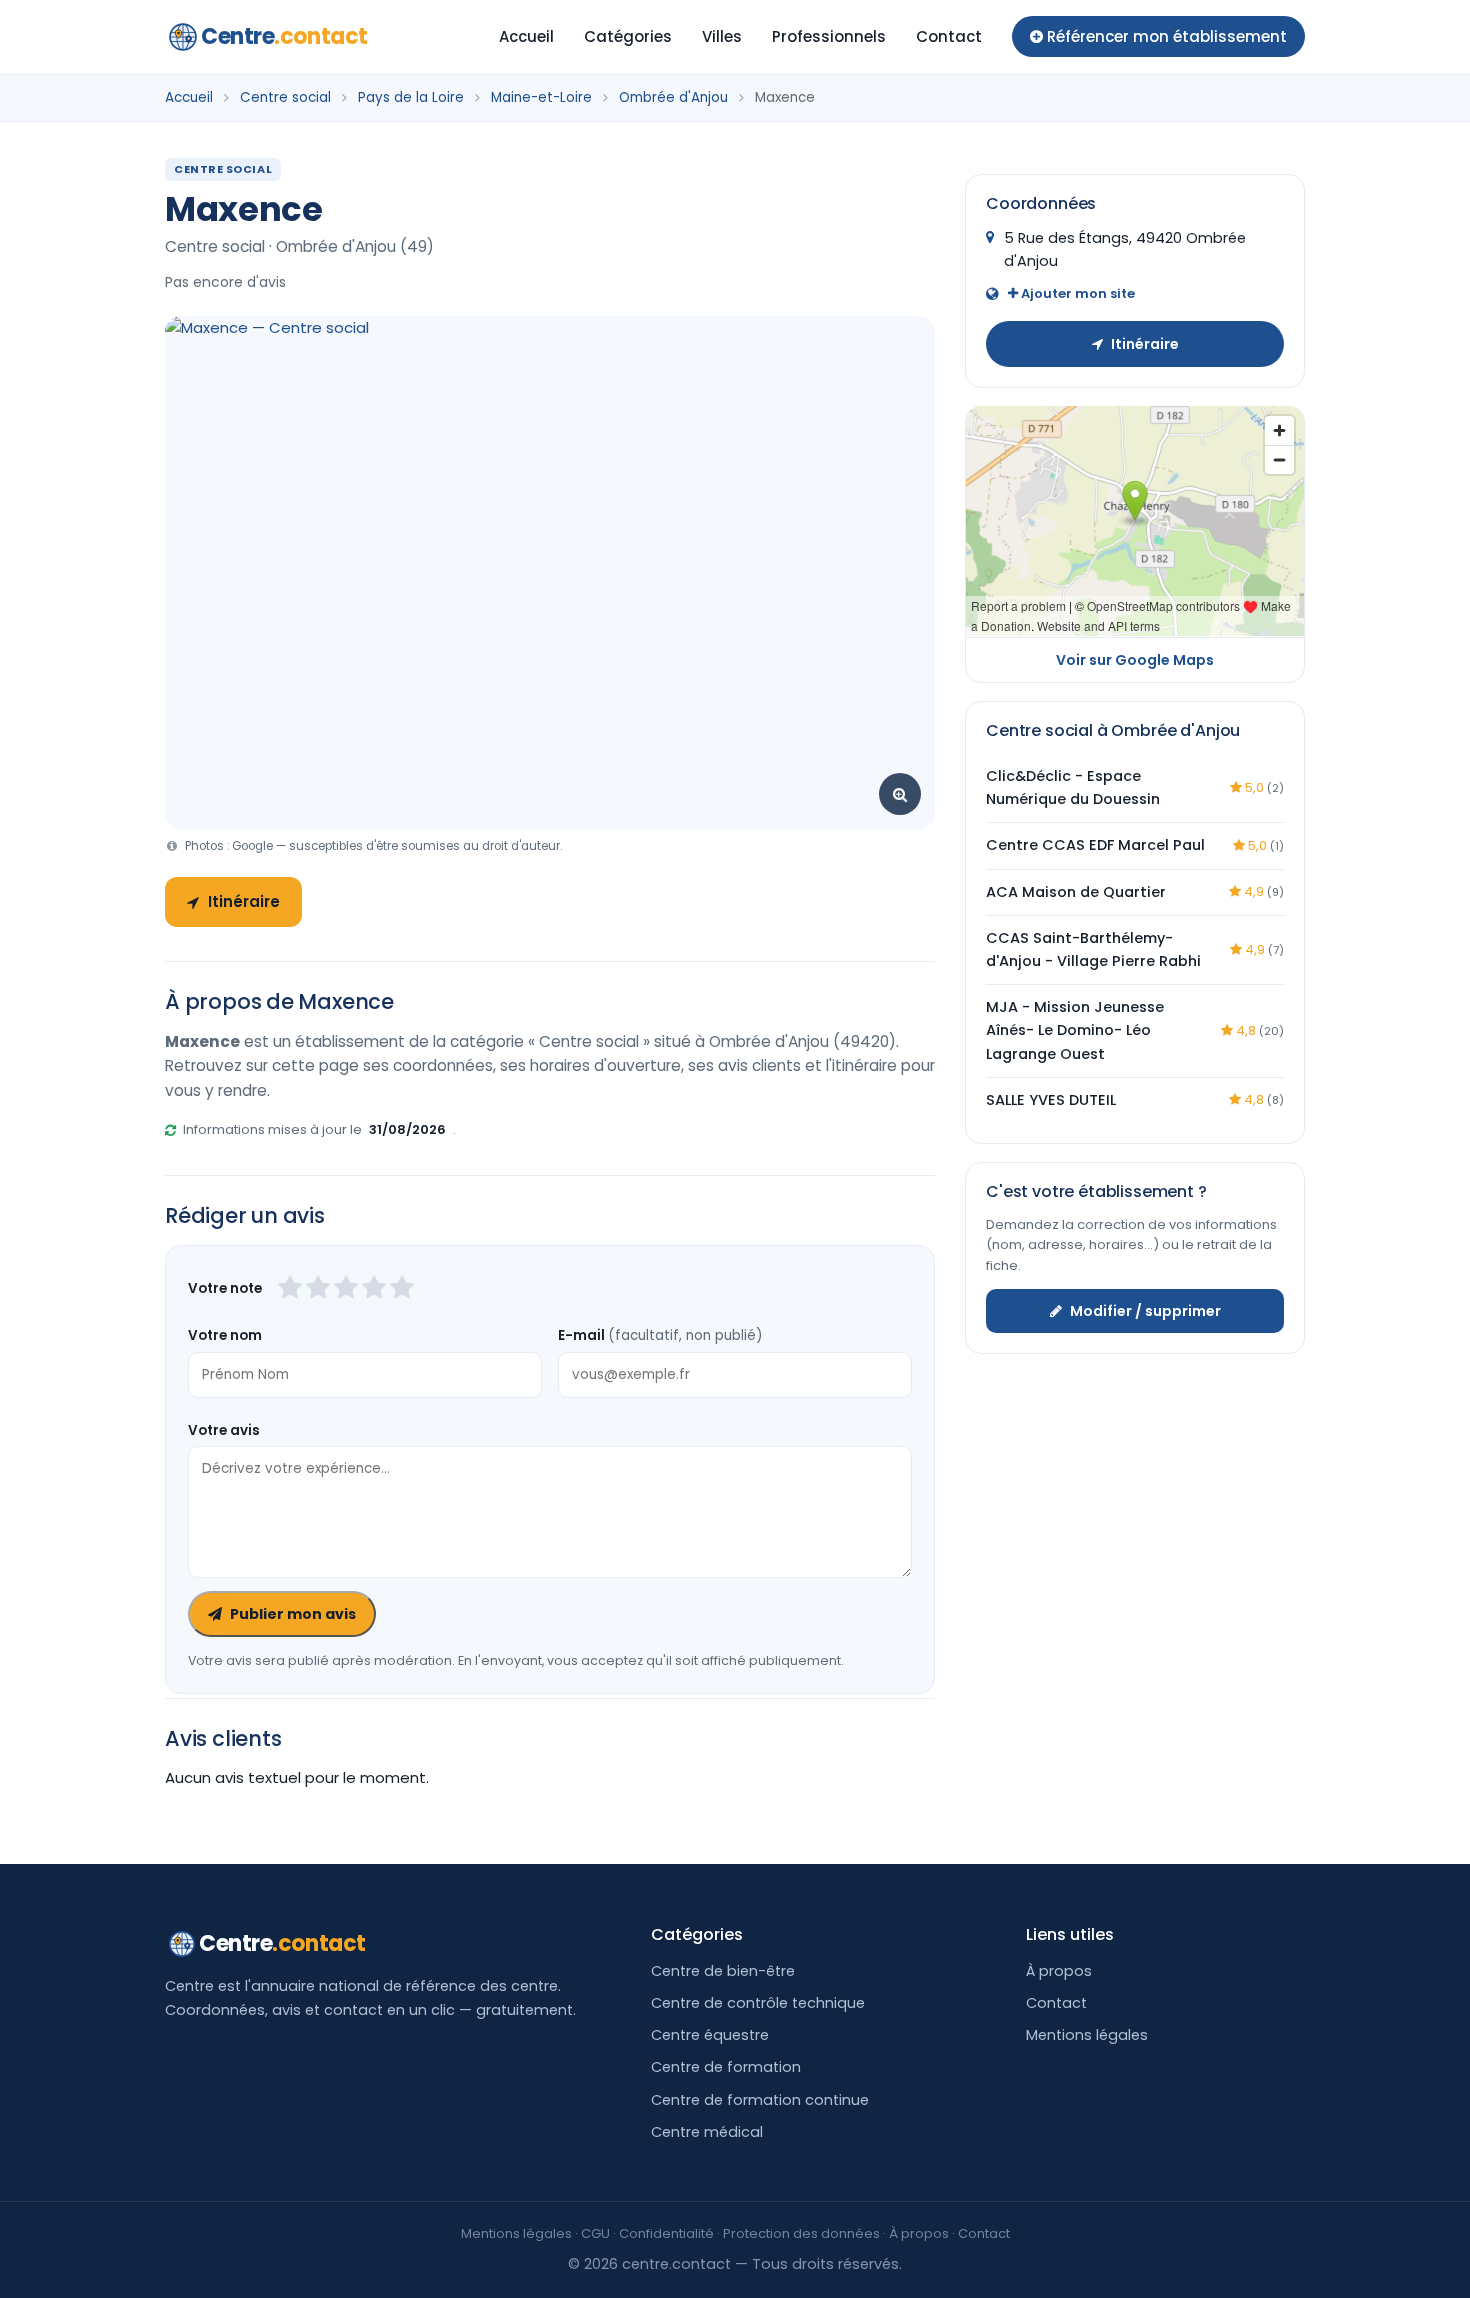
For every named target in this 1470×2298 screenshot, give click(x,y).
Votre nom (225, 1335)
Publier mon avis (293, 1614)
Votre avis (224, 1430)
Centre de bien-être (723, 1971)
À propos (1059, 1971)
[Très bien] (374, 1289)
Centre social (285, 97)
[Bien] (346, 1289)
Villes (722, 36)
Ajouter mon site (1076, 293)
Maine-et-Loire (541, 97)
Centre (284, 36)
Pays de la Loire (411, 97)
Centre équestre (710, 2035)
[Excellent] (402, 1289)
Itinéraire (244, 901)
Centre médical (707, 2132)
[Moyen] (318, 1289)
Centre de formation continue (760, 2100)
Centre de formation (726, 2067)
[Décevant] (290, 1289)
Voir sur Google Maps (1135, 659)
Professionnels (829, 36)
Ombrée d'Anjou (673, 97)
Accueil (526, 36)
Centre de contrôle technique (758, 2003)
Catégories (628, 36)
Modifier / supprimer (1145, 1310)
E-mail (660, 1335)
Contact (949, 36)
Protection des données (801, 2233)
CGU (595, 2233)
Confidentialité (666, 2233)
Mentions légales (1087, 2035)
